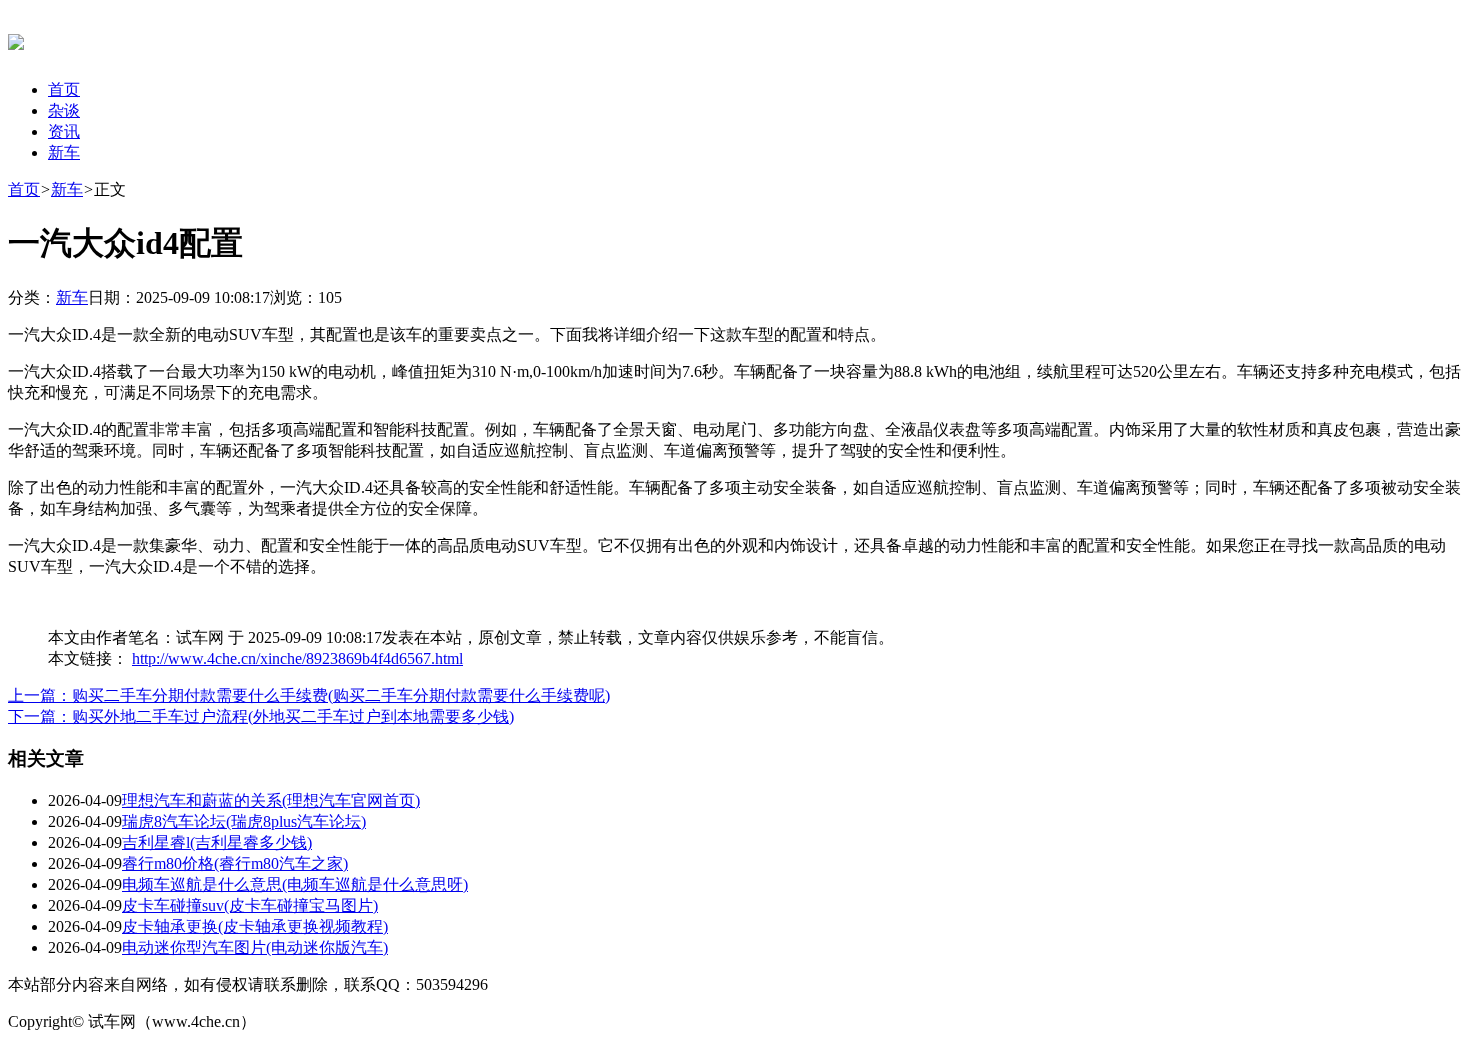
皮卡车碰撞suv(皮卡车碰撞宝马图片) (250, 905)
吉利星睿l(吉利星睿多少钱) (217, 842)
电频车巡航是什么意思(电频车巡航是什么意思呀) (295, 884)
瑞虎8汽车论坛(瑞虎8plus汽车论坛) (244, 821)
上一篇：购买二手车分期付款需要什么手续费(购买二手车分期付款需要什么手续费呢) (309, 695)
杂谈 (64, 110)
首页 (64, 89)
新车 (64, 152)
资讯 (64, 131)
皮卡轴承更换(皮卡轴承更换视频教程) (255, 926)
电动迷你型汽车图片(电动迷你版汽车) (255, 947)
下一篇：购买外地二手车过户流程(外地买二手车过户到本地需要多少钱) (261, 716)
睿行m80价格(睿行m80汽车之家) (235, 863)
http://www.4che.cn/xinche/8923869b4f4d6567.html (297, 658)
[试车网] (16, 39)
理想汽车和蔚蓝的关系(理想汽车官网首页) (271, 800)
